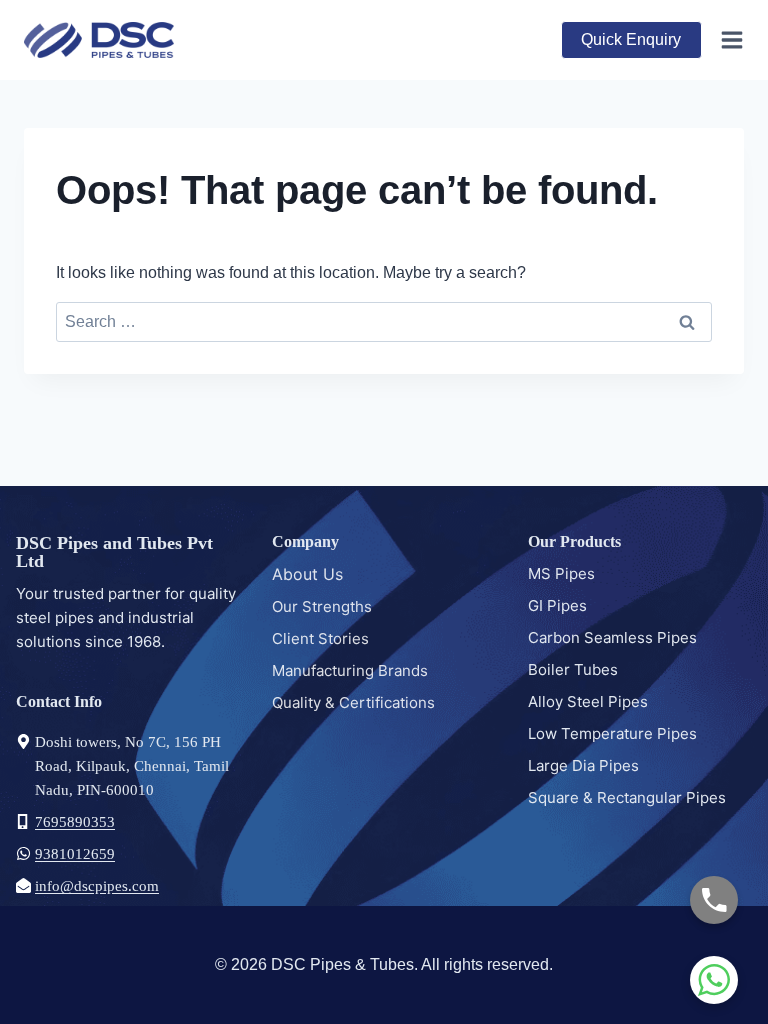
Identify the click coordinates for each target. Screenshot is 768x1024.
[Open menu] (728, 39)
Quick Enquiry (631, 39)
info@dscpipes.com (97, 886)
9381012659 (75, 854)
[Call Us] (714, 900)
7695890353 (75, 822)
